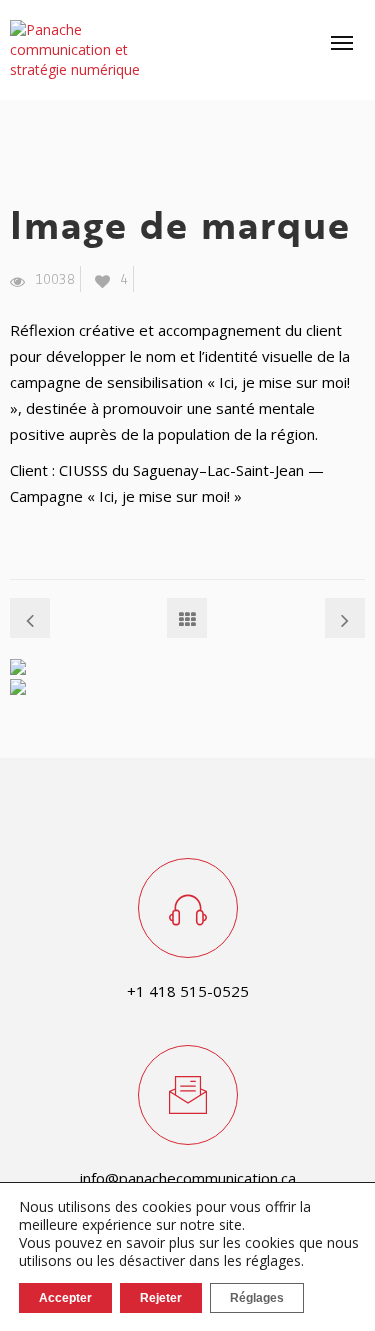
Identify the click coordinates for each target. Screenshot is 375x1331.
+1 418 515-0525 (188, 991)
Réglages (257, 1298)
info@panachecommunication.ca (188, 1178)
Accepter (65, 1298)
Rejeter (161, 1298)
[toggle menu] (342, 43)
